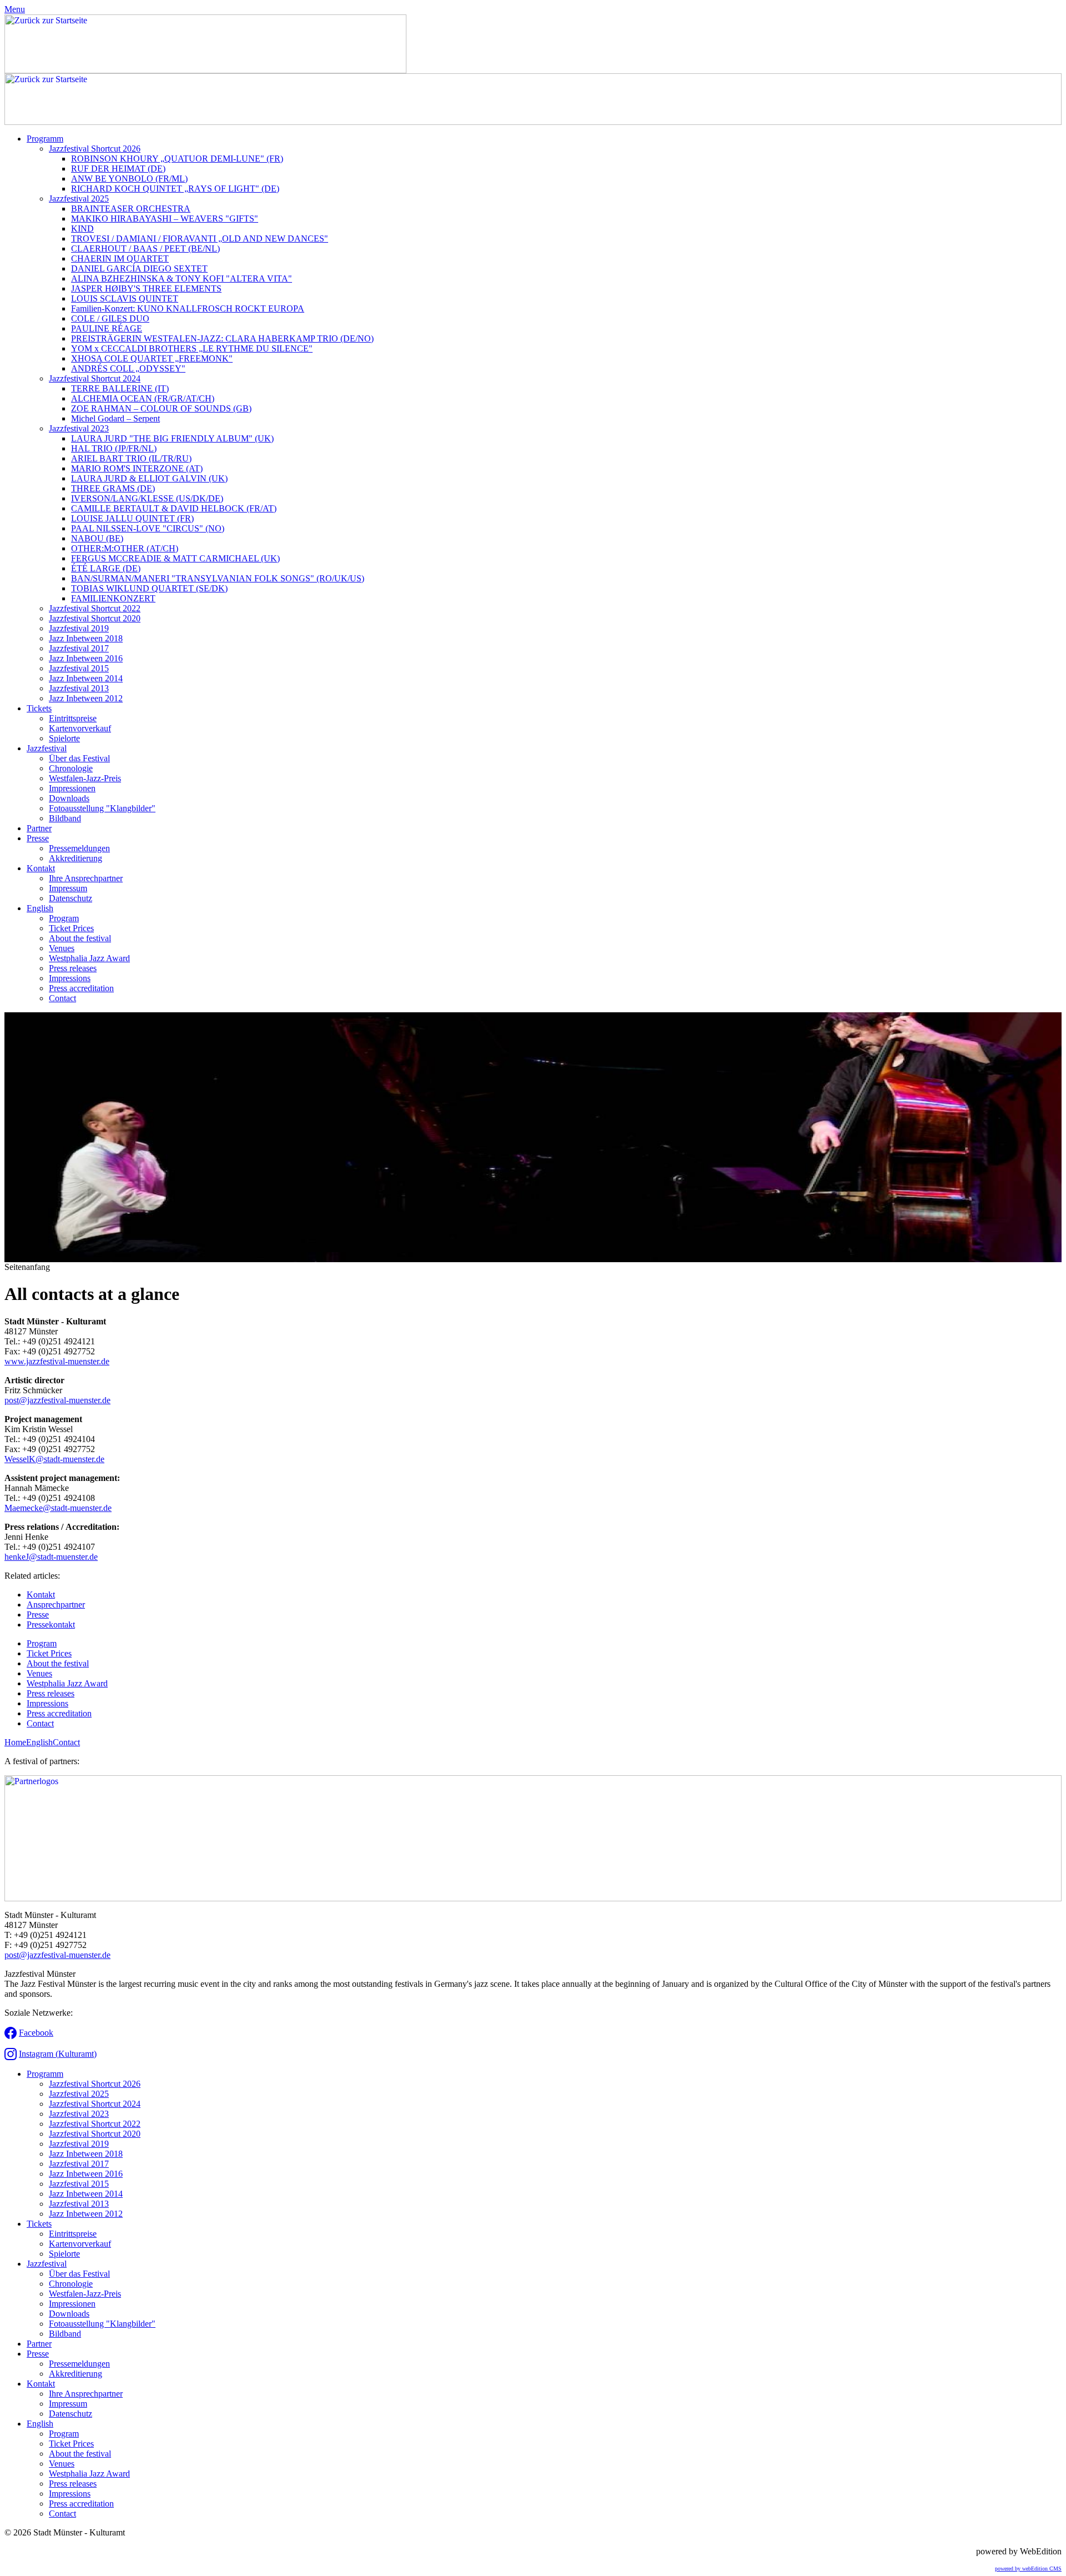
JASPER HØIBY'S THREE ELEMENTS (146, 288)
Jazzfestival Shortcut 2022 (95, 608)
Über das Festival (79, 758)
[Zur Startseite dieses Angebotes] (205, 70)
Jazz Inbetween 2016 (86, 658)
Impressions (70, 978)
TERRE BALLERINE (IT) (120, 388)
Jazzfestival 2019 (79, 628)
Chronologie (71, 768)
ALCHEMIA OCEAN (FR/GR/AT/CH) (143, 398)
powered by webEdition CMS (1028, 2569)
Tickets (39, 708)
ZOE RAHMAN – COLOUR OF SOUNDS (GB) (161, 408)
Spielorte (64, 738)
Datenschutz (71, 898)
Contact (62, 998)
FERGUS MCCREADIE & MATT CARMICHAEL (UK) (175, 558)
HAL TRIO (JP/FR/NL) (114, 448)
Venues (62, 948)
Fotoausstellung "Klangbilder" (102, 808)
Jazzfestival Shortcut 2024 (95, 378)
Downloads (69, 798)
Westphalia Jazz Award (89, 958)
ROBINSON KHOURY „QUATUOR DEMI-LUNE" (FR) (177, 159)
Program (64, 918)
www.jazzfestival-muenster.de (57, 1361)
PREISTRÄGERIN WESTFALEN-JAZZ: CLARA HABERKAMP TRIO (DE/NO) (222, 338)
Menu (15, 9)
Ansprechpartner (56, 1605)
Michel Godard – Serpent (115, 418)
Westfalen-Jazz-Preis (85, 778)
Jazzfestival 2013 (79, 688)
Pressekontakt (51, 1625)
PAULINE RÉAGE (107, 328)
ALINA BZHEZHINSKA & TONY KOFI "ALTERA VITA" (182, 278)
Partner (39, 828)
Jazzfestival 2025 (79, 199)
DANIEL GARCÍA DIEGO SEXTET (139, 268)
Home (15, 1742)
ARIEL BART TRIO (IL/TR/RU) (131, 458)
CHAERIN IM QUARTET (120, 258)
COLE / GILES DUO (110, 318)
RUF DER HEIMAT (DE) (118, 169)
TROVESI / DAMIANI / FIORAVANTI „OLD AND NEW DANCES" (200, 238)
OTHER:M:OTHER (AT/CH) (125, 548)
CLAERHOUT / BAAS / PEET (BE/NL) (145, 248)
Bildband (65, 818)
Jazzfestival (47, 748)
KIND (82, 229)
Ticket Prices (71, 928)
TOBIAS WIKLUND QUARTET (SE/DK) (149, 588)
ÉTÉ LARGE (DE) (106, 568)
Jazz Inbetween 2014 (86, 678)
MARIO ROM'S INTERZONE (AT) (137, 468)
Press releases (73, 968)
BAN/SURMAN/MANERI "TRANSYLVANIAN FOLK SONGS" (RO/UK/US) (218, 578)
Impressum (68, 888)
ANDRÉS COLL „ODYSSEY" (128, 368)
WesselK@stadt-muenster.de (54, 1459)
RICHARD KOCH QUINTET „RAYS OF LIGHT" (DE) (175, 189)
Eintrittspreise (73, 718)
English (40, 908)
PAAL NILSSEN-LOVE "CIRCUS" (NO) (148, 528)
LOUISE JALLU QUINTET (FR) (132, 518)
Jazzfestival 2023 (79, 428)
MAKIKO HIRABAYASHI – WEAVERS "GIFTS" (165, 219)
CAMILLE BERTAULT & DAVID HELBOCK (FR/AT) (174, 508)
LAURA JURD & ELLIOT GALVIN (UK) (149, 478)
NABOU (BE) (97, 538)
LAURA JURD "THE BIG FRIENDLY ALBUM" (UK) (172, 438)
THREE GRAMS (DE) (113, 488)
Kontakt (41, 868)
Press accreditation (81, 988)
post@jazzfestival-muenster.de (57, 1400)
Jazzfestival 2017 (79, 648)
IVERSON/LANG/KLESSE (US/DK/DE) (147, 498)
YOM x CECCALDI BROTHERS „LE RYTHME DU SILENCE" (192, 348)
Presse (38, 838)
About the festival (80, 938)
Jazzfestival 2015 (79, 668)
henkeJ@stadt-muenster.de (51, 1557)
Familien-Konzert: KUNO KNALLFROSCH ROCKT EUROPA (188, 308)
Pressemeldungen (79, 848)
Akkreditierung (76, 858)
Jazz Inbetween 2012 (86, 698)
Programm (45, 139)
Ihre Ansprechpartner (86, 878)
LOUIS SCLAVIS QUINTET (125, 298)
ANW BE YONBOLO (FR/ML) (129, 179)
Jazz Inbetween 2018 (86, 638)
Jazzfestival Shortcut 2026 (95, 149)
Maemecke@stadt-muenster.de (58, 1508)
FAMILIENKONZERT (113, 598)
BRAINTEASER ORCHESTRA (131, 209)
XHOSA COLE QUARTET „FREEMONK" (152, 358)
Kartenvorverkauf (80, 728)
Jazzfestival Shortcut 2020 (95, 618)
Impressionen (72, 788)
